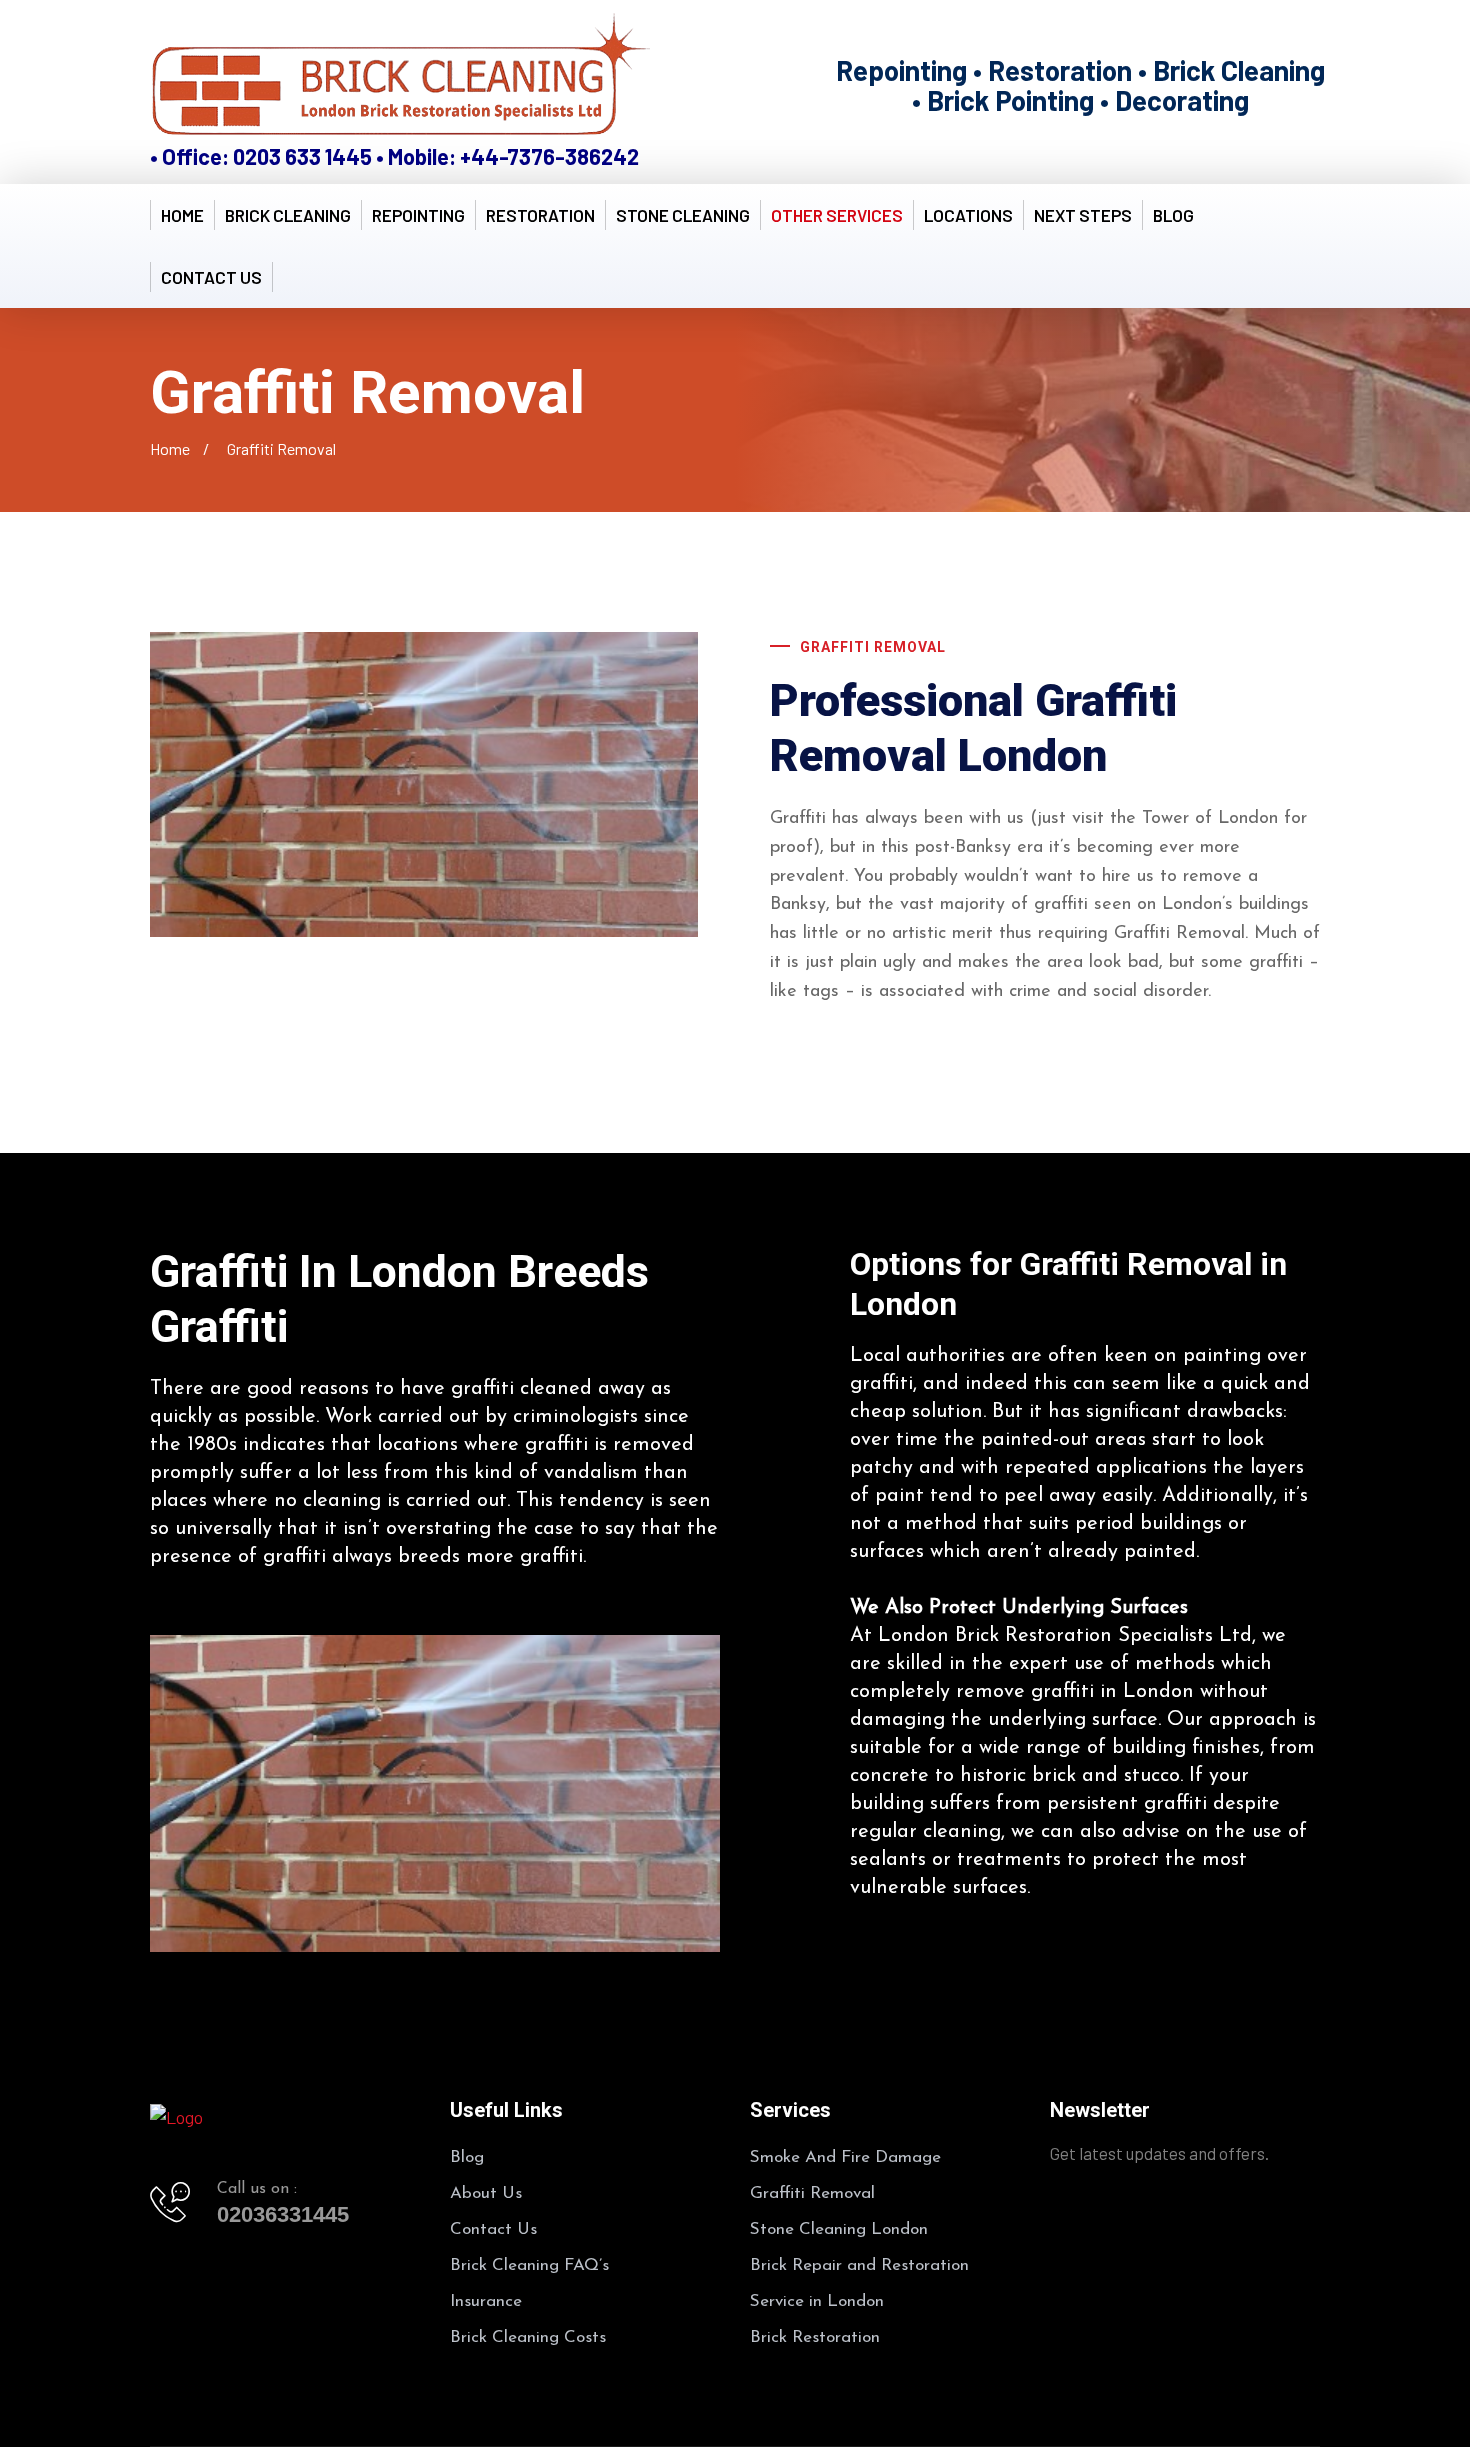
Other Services (837, 215)
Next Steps (1083, 215)
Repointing (418, 215)
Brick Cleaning (288, 215)
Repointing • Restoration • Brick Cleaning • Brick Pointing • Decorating (1080, 85)
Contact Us (211, 277)
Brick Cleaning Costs (528, 2337)
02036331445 (283, 2214)
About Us (486, 2193)
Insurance (486, 2301)
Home (182, 215)
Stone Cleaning (683, 215)
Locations (968, 215)
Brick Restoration (815, 2337)
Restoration (540, 215)
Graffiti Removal (812, 2193)
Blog (1173, 215)
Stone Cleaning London (839, 2229)
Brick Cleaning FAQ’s (529, 2265)
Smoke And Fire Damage (845, 2157)
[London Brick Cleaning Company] (400, 78)
